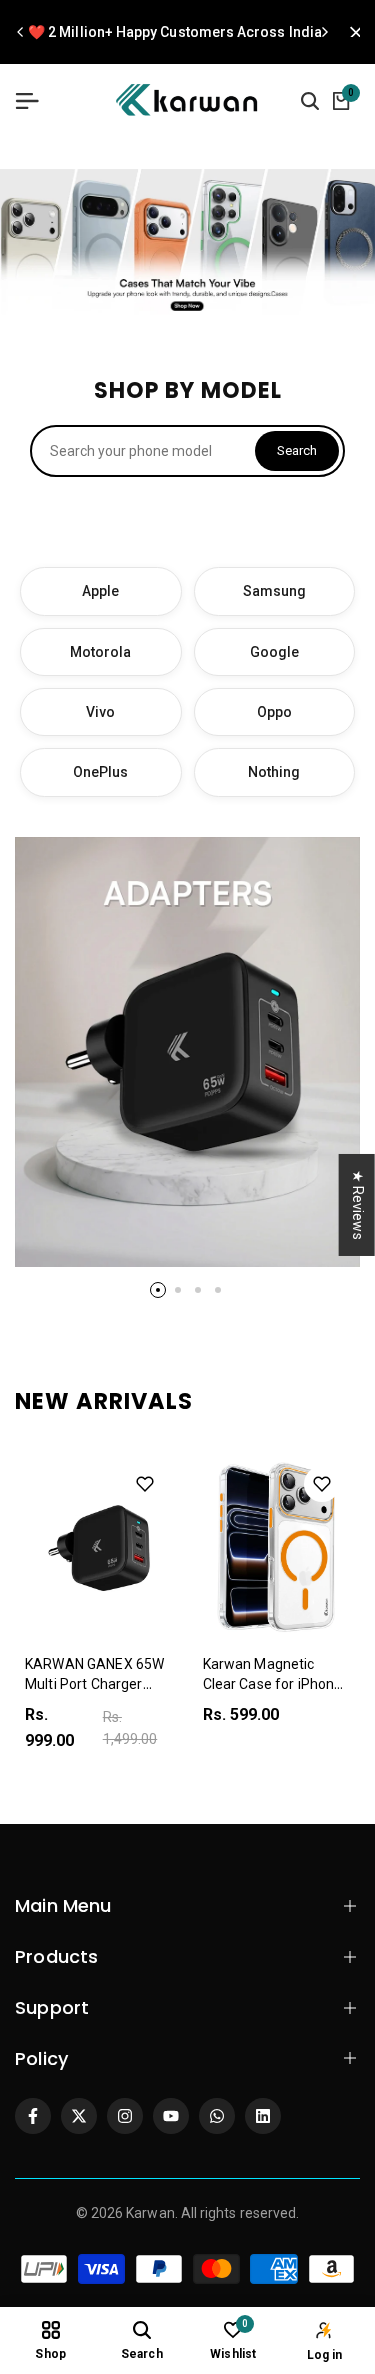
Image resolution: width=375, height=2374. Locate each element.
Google (274, 652)
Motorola (101, 652)
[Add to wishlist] (145, 1484)
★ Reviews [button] (358, 1205)
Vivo (100, 712)
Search (297, 450)
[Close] (350, 32)
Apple (100, 591)
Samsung (275, 591)
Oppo (274, 712)
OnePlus (101, 772)
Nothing (274, 772)
